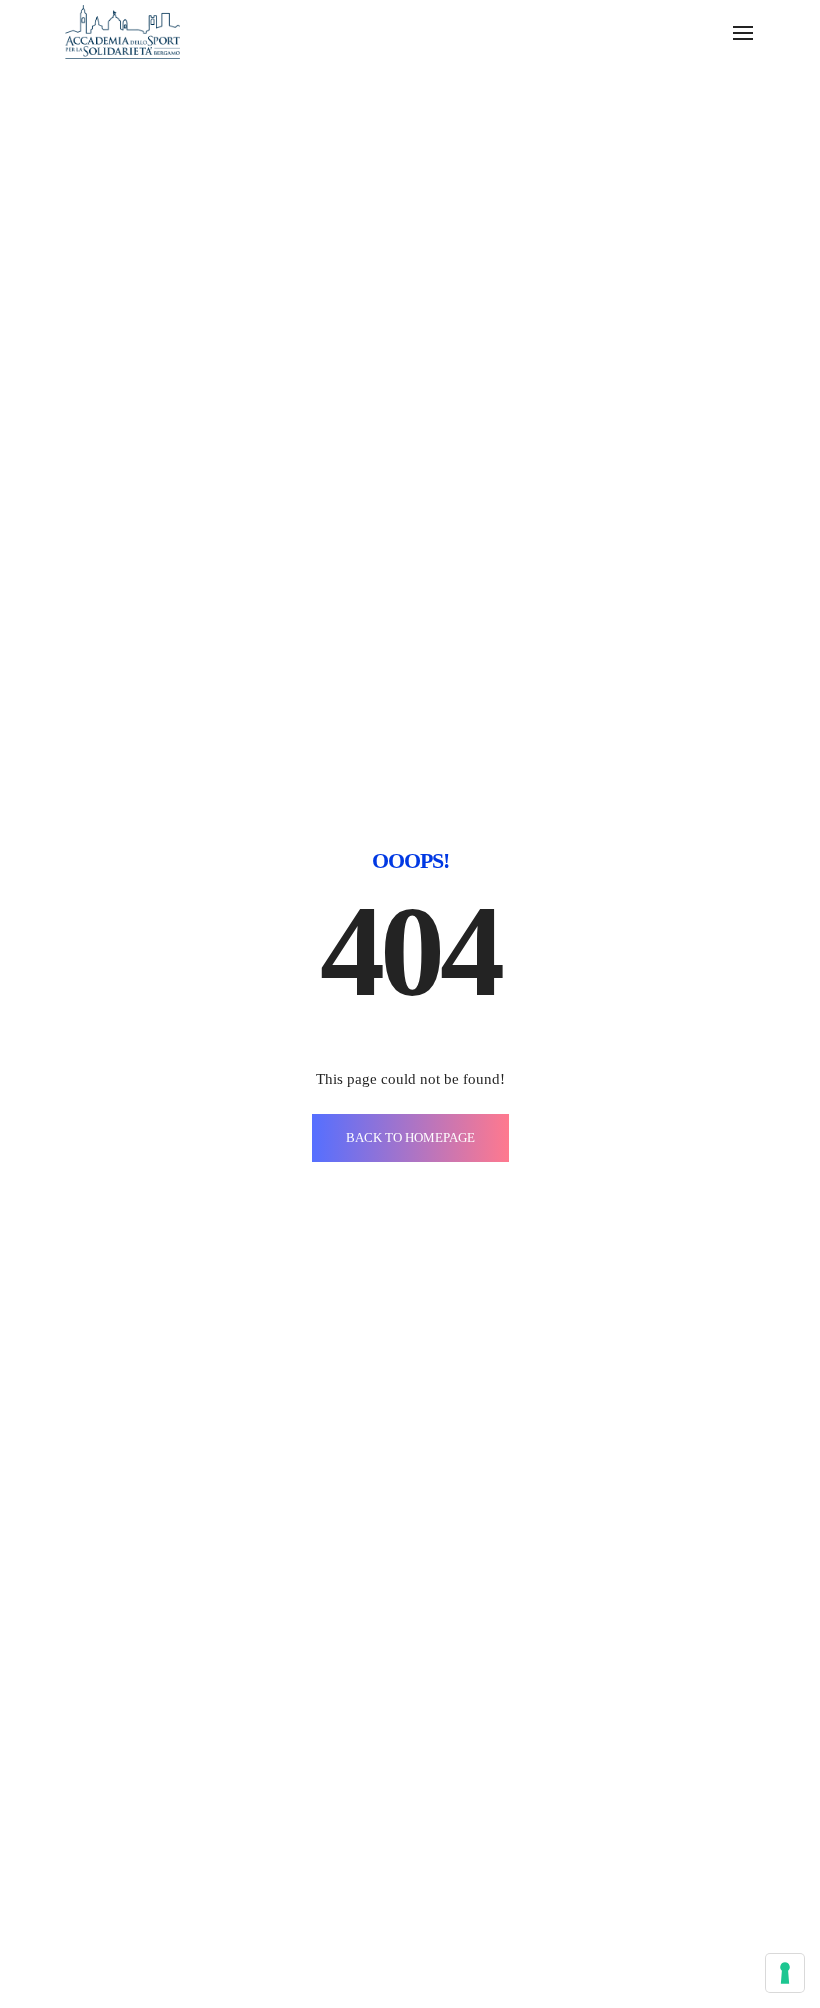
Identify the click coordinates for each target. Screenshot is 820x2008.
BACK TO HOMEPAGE (410, 1137)
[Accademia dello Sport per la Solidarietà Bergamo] (122, 30)
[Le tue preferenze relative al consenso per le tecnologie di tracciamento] (785, 1973)
